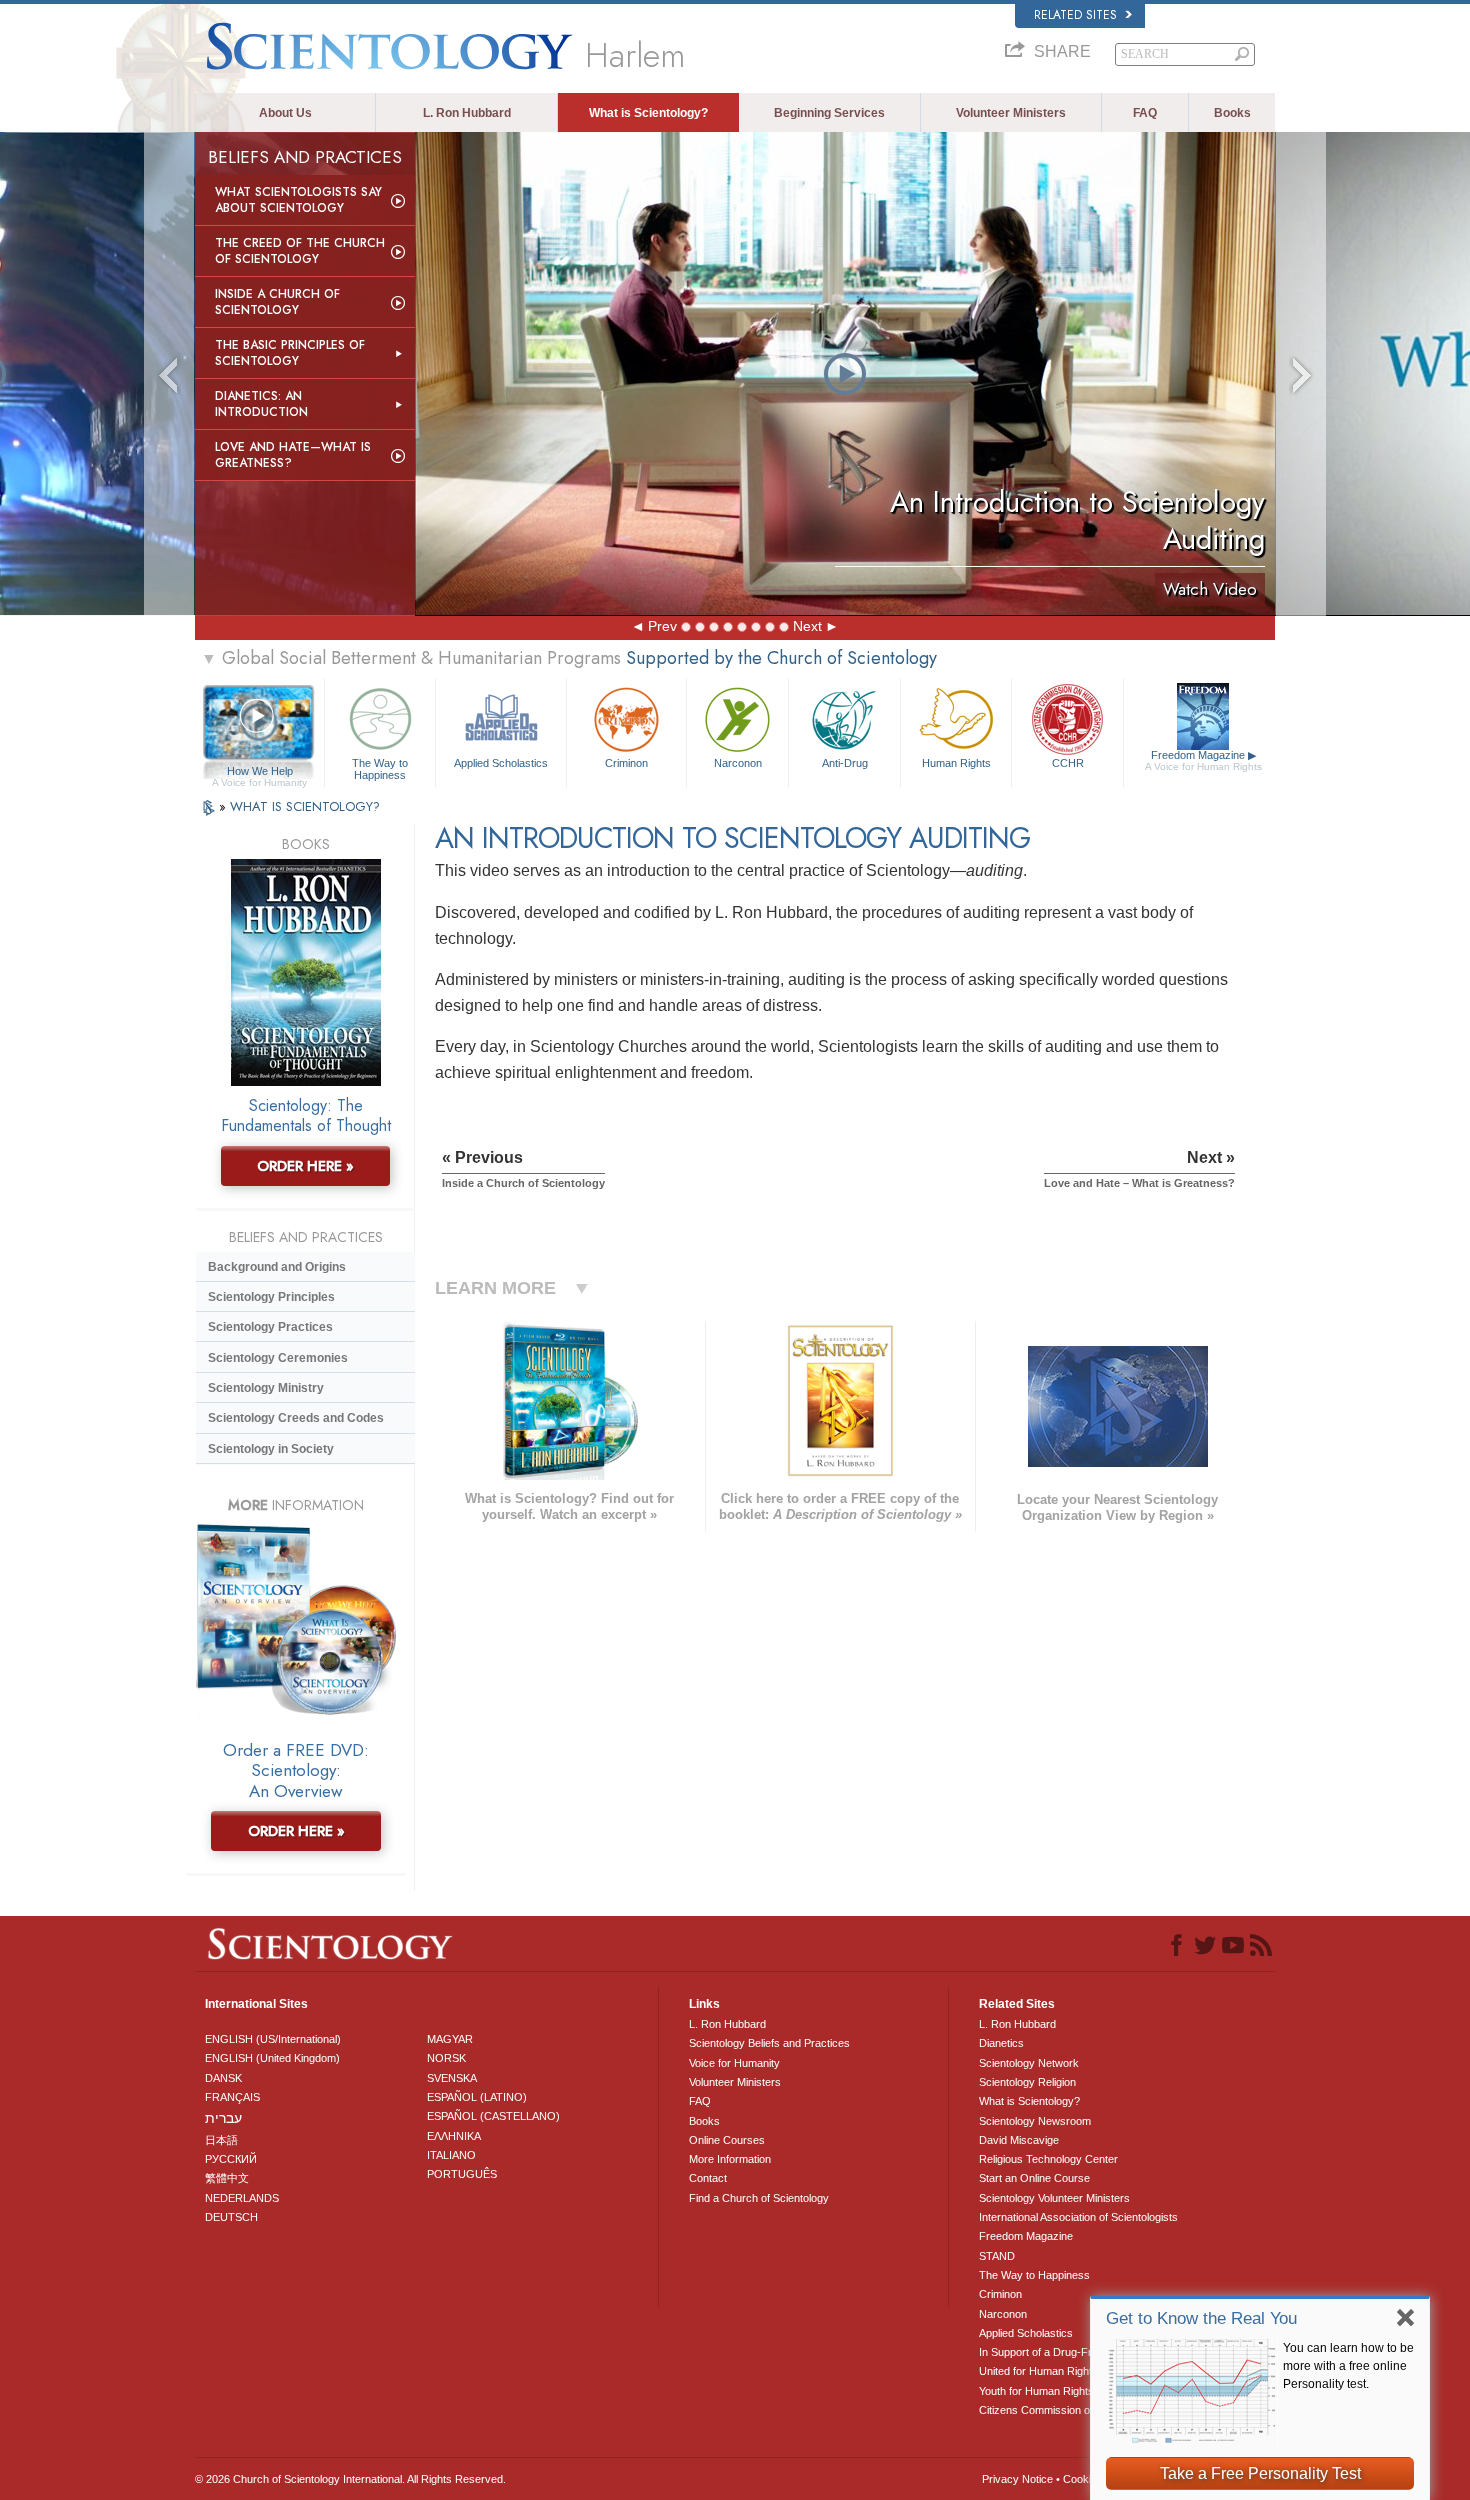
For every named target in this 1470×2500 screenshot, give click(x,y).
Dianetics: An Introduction (261, 404)
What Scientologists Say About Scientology (298, 200)
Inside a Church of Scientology (277, 302)
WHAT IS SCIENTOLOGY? (305, 806)
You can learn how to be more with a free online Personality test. (1348, 2366)
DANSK (223, 2078)
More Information (730, 2159)
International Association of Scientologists (1078, 2217)
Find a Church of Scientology (759, 2198)
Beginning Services (829, 113)
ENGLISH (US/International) (273, 2039)
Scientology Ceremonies (278, 1358)
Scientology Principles (271, 1297)
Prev (662, 626)
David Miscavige (1019, 2140)
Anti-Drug (845, 763)
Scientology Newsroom (1035, 2121)
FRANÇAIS (232, 2097)
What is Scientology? (648, 113)
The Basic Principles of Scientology (290, 353)
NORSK (446, 2058)
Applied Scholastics (501, 763)
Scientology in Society (271, 1449)
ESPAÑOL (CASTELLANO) (493, 2116)
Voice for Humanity (734, 2063)
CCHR (1068, 763)
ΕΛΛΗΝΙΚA (454, 2136)
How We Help (259, 772)
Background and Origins (277, 1267)
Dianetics (1001, 2043)
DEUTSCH (231, 2217)
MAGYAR (450, 2039)
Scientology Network (1029, 2063)
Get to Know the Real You (1201, 2318)
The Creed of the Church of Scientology (300, 251)
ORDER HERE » (305, 1166)
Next (807, 626)
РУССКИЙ (231, 2159)
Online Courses (727, 2140)
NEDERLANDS (242, 2198)
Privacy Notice (1017, 2479)
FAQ (1145, 113)
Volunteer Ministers (1011, 113)
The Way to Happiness (380, 768)
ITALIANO (451, 2155)
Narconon (738, 763)
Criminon (626, 763)
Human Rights (956, 763)
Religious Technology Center (1048, 2159)
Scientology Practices (270, 1327)
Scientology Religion (1027, 2082)
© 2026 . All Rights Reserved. (350, 2479)
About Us (285, 113)
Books (1232, 113)
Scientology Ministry (266, 1388)
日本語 (221, 2140)
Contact (708, 2178)
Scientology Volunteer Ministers (1054, 2198)
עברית (223, 2118)
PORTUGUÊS (462, 2174)
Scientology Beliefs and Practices (769, 2043)
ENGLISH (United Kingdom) (272, 2058)
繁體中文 (227, 2178)
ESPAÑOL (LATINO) (477, 2097)
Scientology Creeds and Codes (296, 1418)
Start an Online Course (1034, 2178)
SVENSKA (452, 2078)
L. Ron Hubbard (467, 113)
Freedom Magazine (1203, 760)
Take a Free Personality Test (1260, 2473)
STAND (997, 2256)
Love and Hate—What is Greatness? (293, 455)
